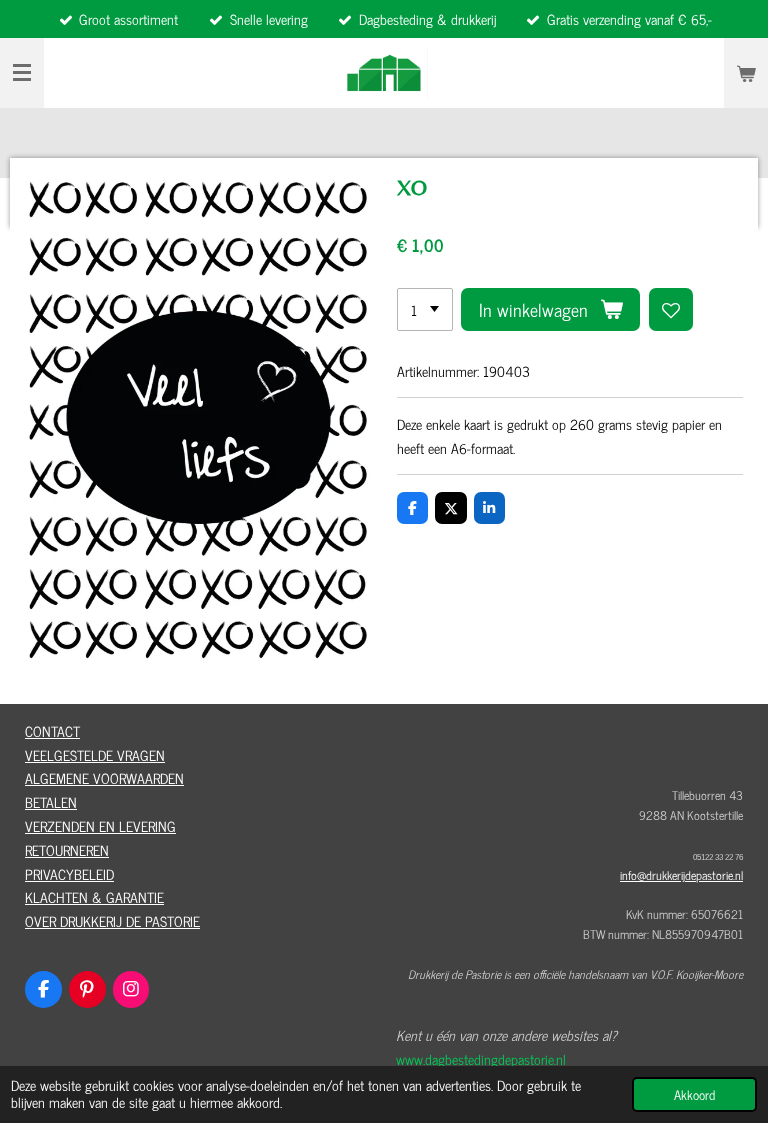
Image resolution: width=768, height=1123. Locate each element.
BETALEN (51, 801)
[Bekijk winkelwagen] (746, 73)
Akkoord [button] (694, 1094)
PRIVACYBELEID (69, 873)
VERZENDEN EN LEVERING (100, 825)
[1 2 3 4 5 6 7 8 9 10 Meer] (425, 310)
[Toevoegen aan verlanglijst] (671, 310)
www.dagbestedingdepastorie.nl (481, 1058)
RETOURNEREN (67, 849)
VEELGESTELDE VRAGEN (95, 754)
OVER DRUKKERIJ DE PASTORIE (112, 920)
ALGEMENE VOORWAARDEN (104, 777)
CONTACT (52, 730)
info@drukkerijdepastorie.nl (681, 875)
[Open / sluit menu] (22, 73)
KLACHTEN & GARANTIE (94, 896)
